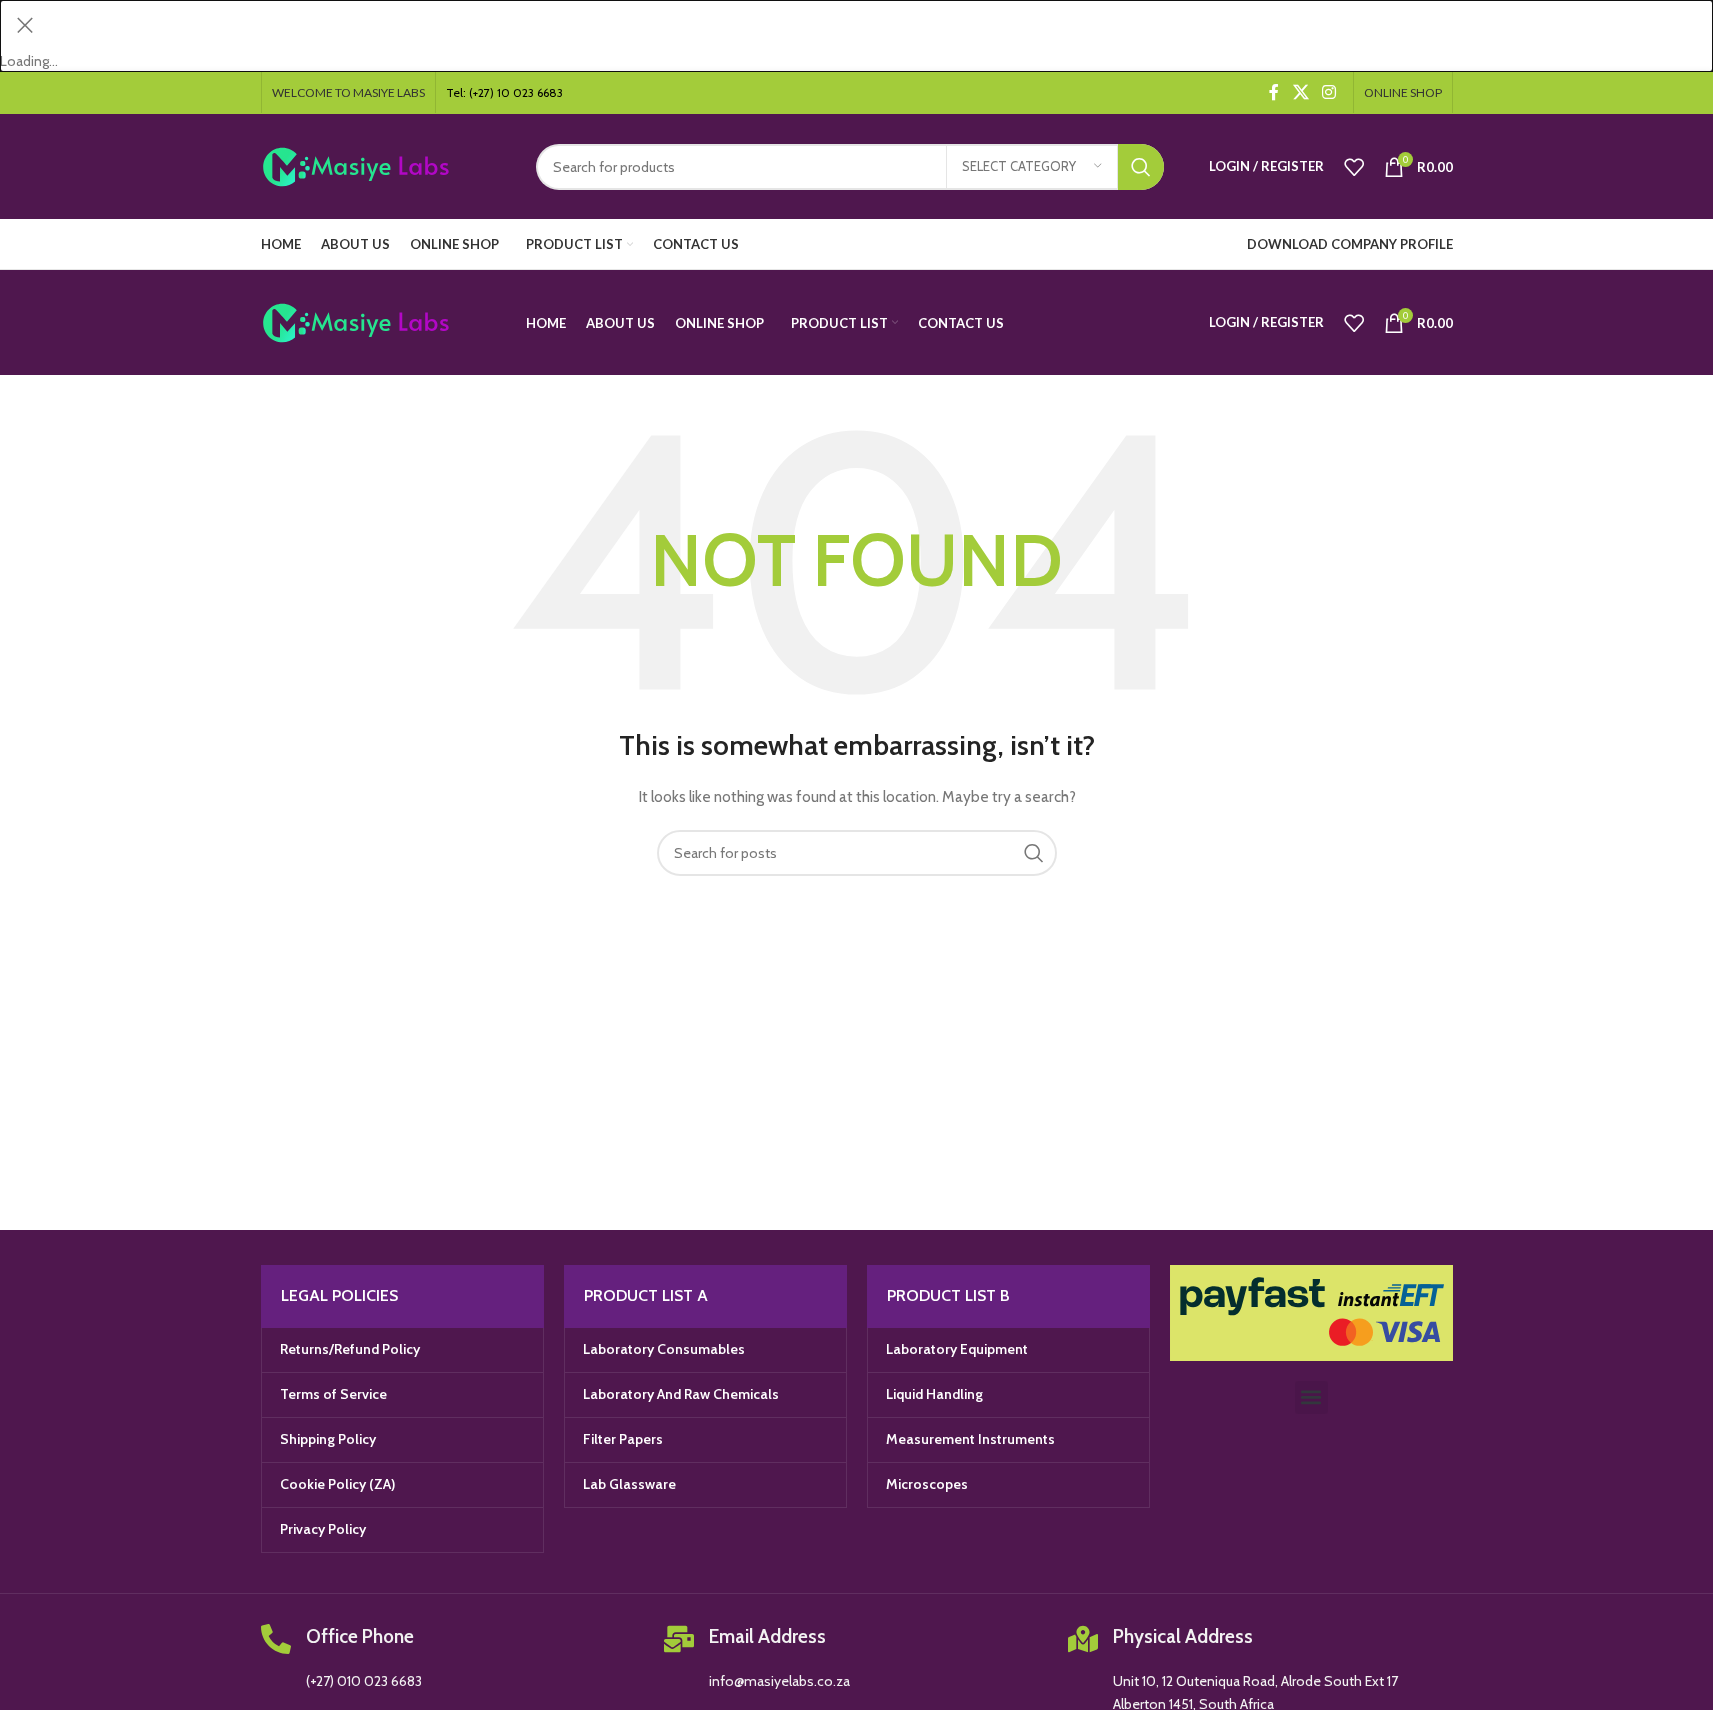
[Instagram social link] (1328, 92)
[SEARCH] (1141, 167)
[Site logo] (383, 165)
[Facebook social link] (1274, 92)
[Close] (25, 25)
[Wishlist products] (1354, 167)
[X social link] (1300, 92)
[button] (1311, 1397)
